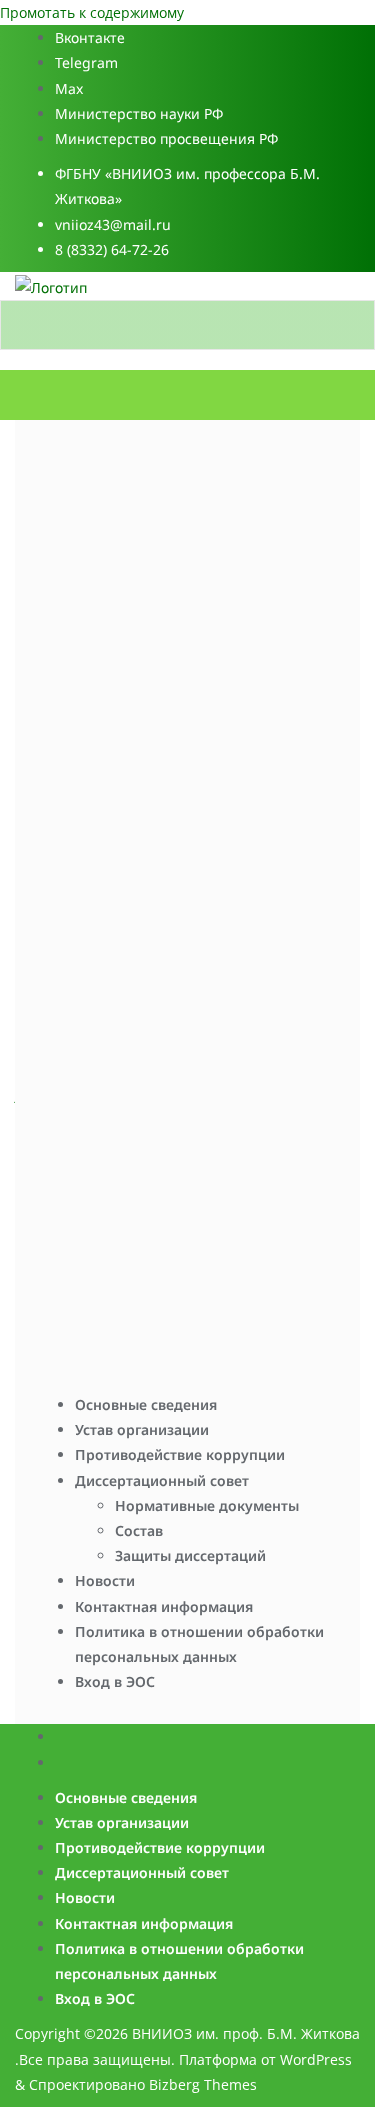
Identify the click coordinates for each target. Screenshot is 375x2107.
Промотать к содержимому (92, 12)
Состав (139, 1530)
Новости (105, 1580)
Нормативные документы (207, 1505)
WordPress (316, 2059)
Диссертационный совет (162, 1480)
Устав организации (142, 1429)
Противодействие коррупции (180, 1454)
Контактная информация (164, 1606)
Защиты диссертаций (190, 1555)
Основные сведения (146, 1404)
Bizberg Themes (203, 2084)
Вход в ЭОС (115, 1681)
